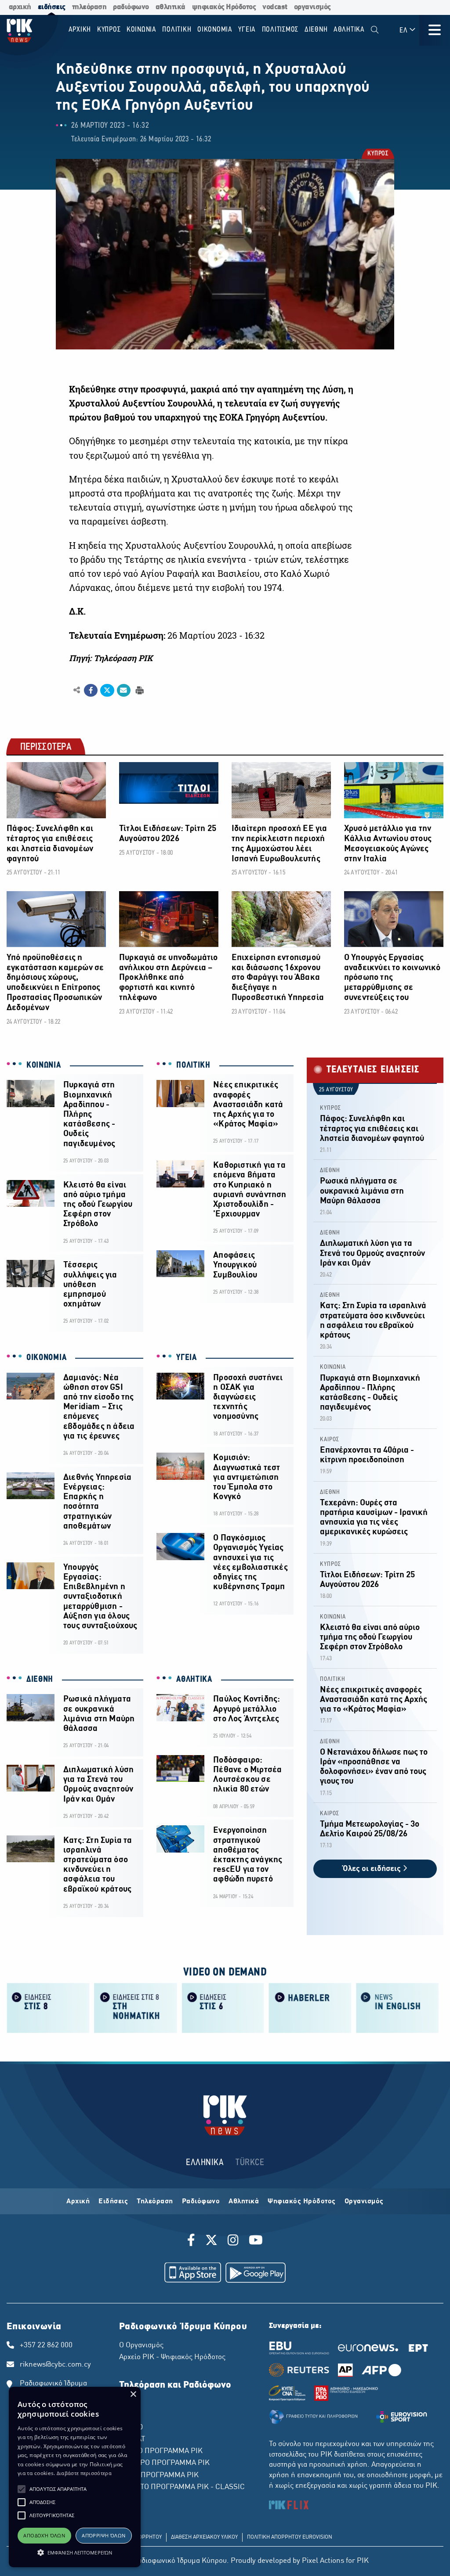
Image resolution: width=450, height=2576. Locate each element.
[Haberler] (310, 2007)
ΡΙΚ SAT (132, 2439)
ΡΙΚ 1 (128, 2404)
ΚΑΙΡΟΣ (330, 1440)
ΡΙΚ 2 (128, 2416)
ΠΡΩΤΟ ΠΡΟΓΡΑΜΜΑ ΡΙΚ (161, 2451)
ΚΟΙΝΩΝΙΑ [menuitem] (142, 30)
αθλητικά (171, 7)
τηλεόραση (89, 7)
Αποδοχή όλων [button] (44, 2535)
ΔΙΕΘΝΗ (40, 1680)
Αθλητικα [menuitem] (349, 30)
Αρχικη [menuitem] (80, 30)
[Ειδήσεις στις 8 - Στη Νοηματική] (136, 2007)
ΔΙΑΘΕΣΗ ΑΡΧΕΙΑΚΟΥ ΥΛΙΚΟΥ (204, 2537)
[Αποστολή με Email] (124, 691)
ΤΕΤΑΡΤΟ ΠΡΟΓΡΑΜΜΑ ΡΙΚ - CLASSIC (182, 2487)
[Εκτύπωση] (139, 690)
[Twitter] (211, 2241)
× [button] (133, 2394)
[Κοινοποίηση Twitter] (107, 691)
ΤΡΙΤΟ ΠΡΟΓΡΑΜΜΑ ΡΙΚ (159, 2475)
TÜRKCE (250, 2163)
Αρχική (78, 2202)
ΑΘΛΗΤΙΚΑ (194, 1680)
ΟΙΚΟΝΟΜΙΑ (46, 1358)
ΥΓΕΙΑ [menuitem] (247, 30)
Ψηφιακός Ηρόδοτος (302, 2202)
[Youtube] (256, 2241)
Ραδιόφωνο (201, 2202)
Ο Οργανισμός (141, 2346)
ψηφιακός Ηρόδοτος (224, 7)
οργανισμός (312, 7)
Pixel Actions (323, 2561)
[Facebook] (193, 2241)
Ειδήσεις (113, 2202)
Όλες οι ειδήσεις (373, 1869)
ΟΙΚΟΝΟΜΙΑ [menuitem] (215, 30)
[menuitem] (375, 30)
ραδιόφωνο (131, 7)
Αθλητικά (244, 2202)
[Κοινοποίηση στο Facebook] (91, 691)
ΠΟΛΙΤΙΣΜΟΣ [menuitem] (280, 30)
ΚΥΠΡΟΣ (377, 155)
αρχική (20, 7)
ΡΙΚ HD (131, 2428)
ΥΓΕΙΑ (187, 1358)
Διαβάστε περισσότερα (84, 2473)
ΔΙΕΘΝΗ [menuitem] (316, 30)
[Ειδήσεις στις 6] (223, 2007)
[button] (22, 2489)
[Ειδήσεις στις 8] (48, 2007)
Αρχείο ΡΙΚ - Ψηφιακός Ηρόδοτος (172, 2357)
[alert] (75, 2477)
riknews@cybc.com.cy (55, 2365)
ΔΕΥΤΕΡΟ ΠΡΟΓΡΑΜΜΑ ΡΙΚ (164, 2463)
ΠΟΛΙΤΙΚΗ (193, 1065)
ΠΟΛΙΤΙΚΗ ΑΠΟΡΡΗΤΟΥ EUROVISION (290, 2537)
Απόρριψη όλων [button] (103, 2535)
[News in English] (397, 2007)
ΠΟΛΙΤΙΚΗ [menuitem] (177, 30)
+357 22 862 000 (46, 2346)
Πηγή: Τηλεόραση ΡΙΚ (111, 658)
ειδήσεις (52, 7)
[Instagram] (233, 2241)
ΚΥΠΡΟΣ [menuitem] (109, 30)
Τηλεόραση (155, 2202)
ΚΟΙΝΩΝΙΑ (44, 1065)
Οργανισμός (364, 2202)
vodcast (275, 7)
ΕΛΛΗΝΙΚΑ (205, 2163)
